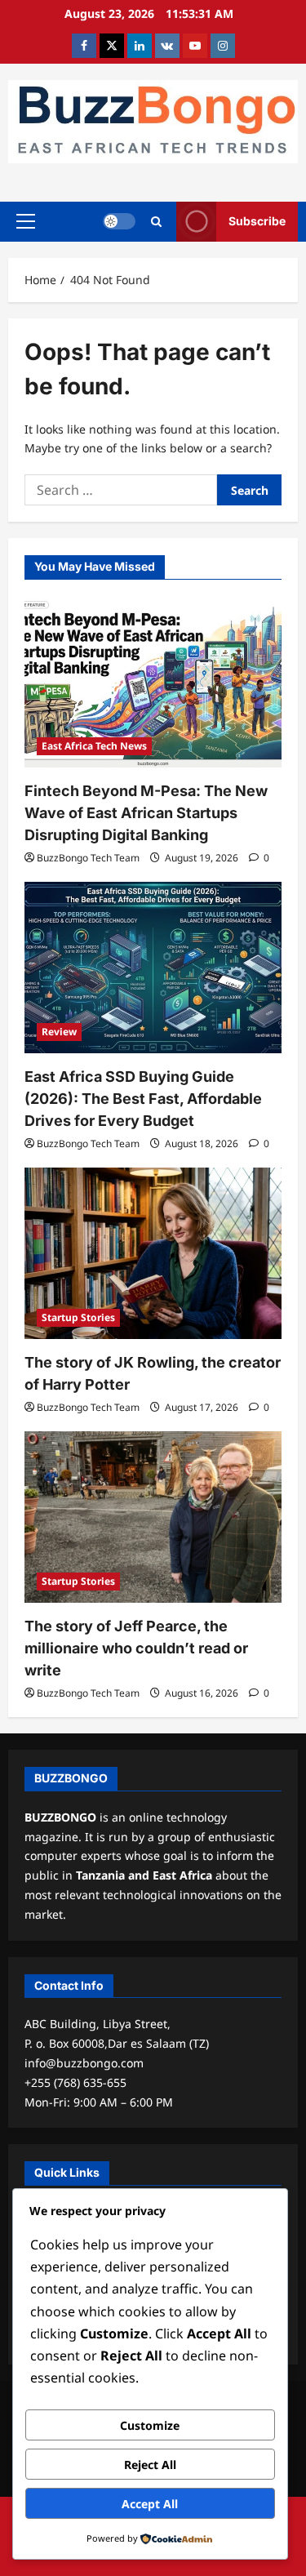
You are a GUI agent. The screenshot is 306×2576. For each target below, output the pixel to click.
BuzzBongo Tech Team (88, 858)
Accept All (150, 2504)
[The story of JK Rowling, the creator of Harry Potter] (153, 1253)
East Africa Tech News (94, 746)
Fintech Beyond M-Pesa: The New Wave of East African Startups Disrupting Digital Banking (146, 813)
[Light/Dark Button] (119, 221)
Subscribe (257, 221)
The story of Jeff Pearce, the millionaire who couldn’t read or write (136, 1648)
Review (59, 1032)
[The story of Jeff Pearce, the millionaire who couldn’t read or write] (153, 1517)
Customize (150, 2425)
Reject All (150, 2465)
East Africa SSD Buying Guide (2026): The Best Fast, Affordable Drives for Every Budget (143, 1099)
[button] (26, 221)
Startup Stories (78, 1317)
